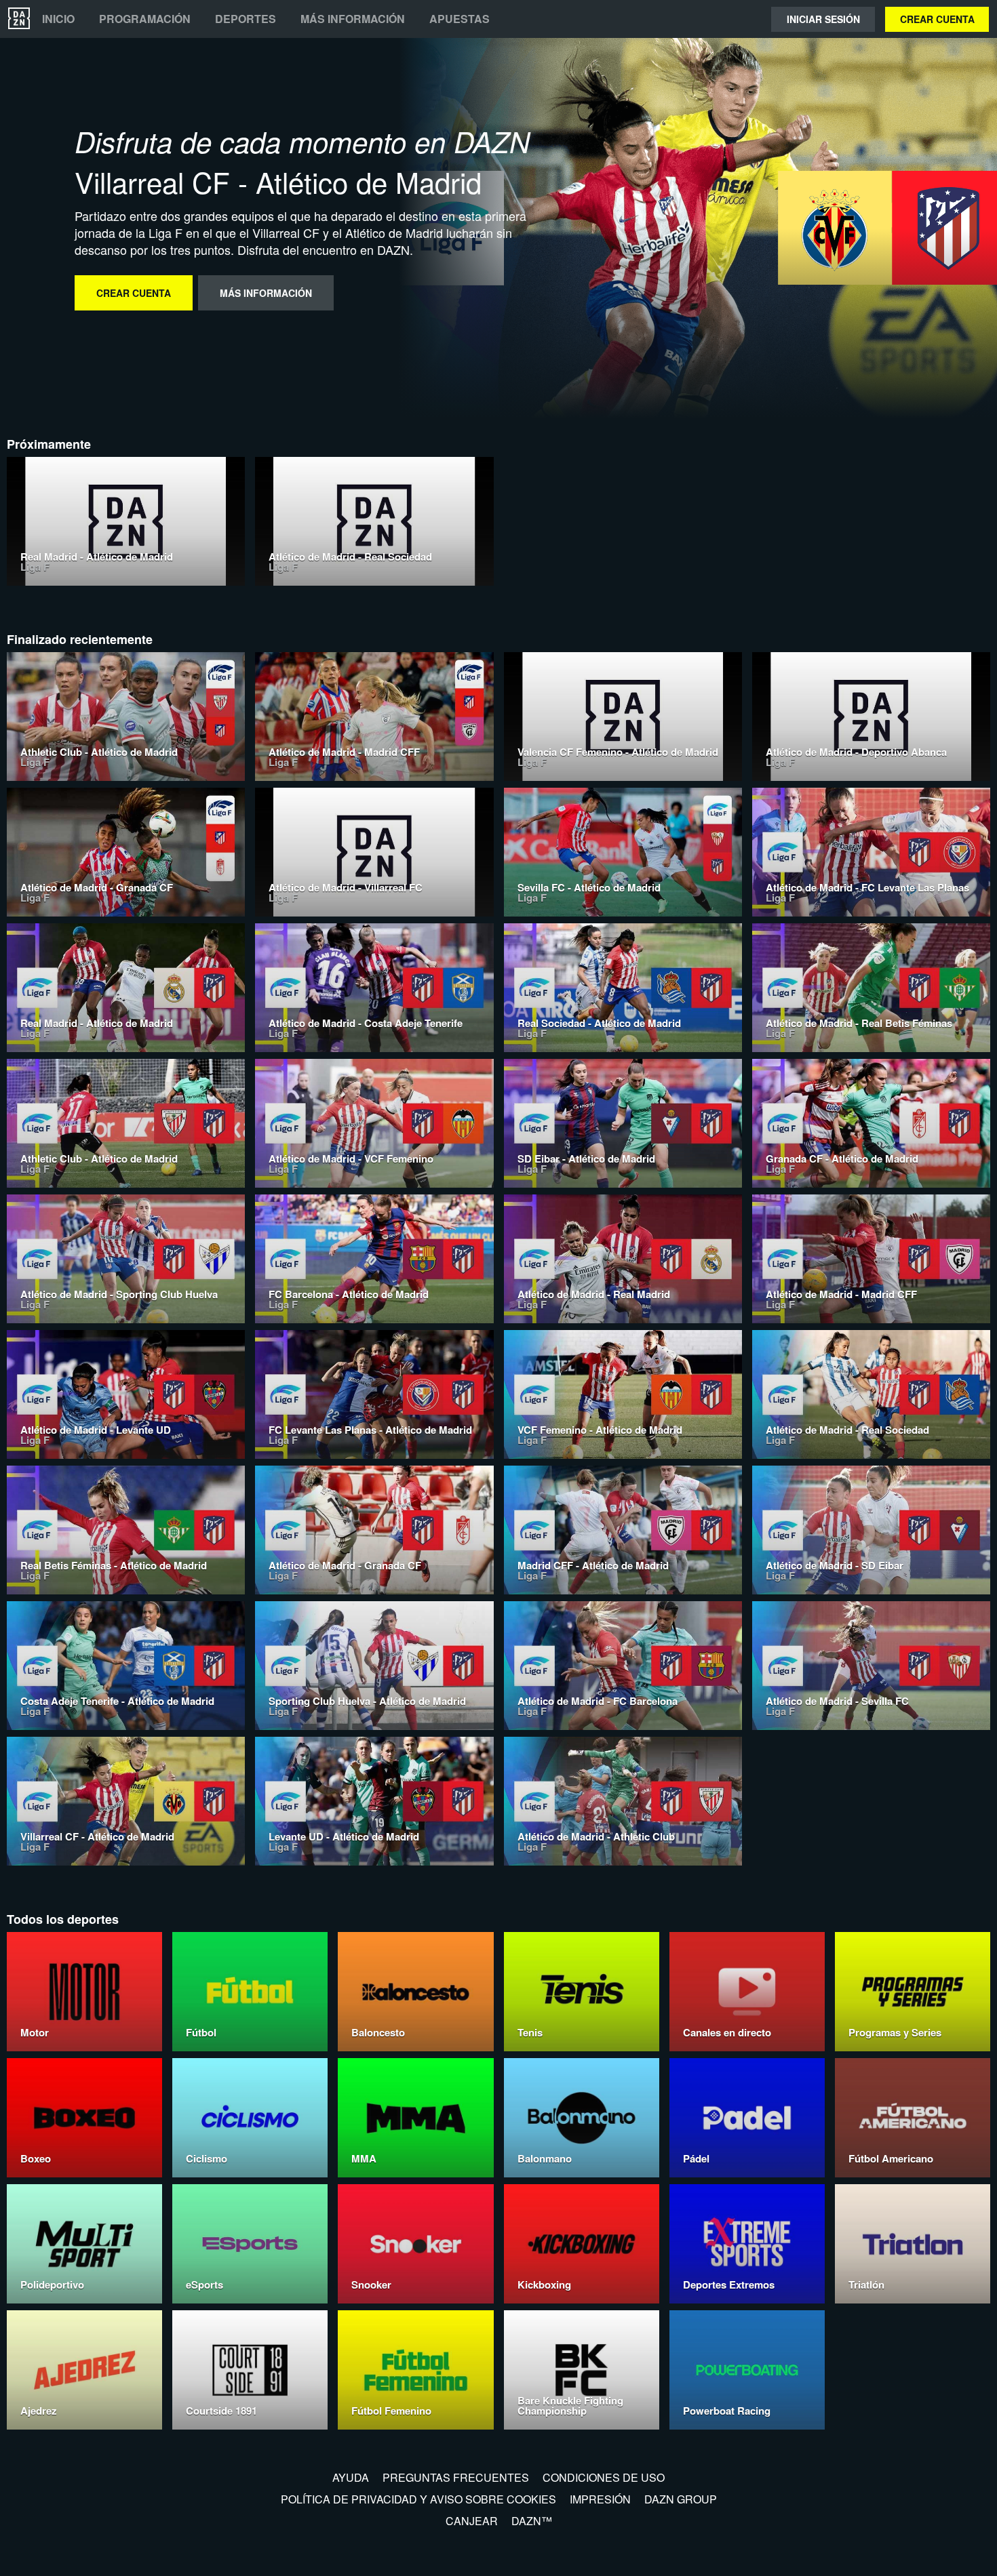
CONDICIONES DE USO (604, 2477)
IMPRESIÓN (600, 2499)
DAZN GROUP (681, 2499)
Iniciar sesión (823, 19)
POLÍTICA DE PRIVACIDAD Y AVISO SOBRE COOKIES (418, 2499)
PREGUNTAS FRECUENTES (456, 2477)
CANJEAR (472, 2521)
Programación (145, 19)
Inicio (58, 19)
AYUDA (351, 2477)
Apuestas (460, 19)
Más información (353, 19)
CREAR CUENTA (937, 19)
